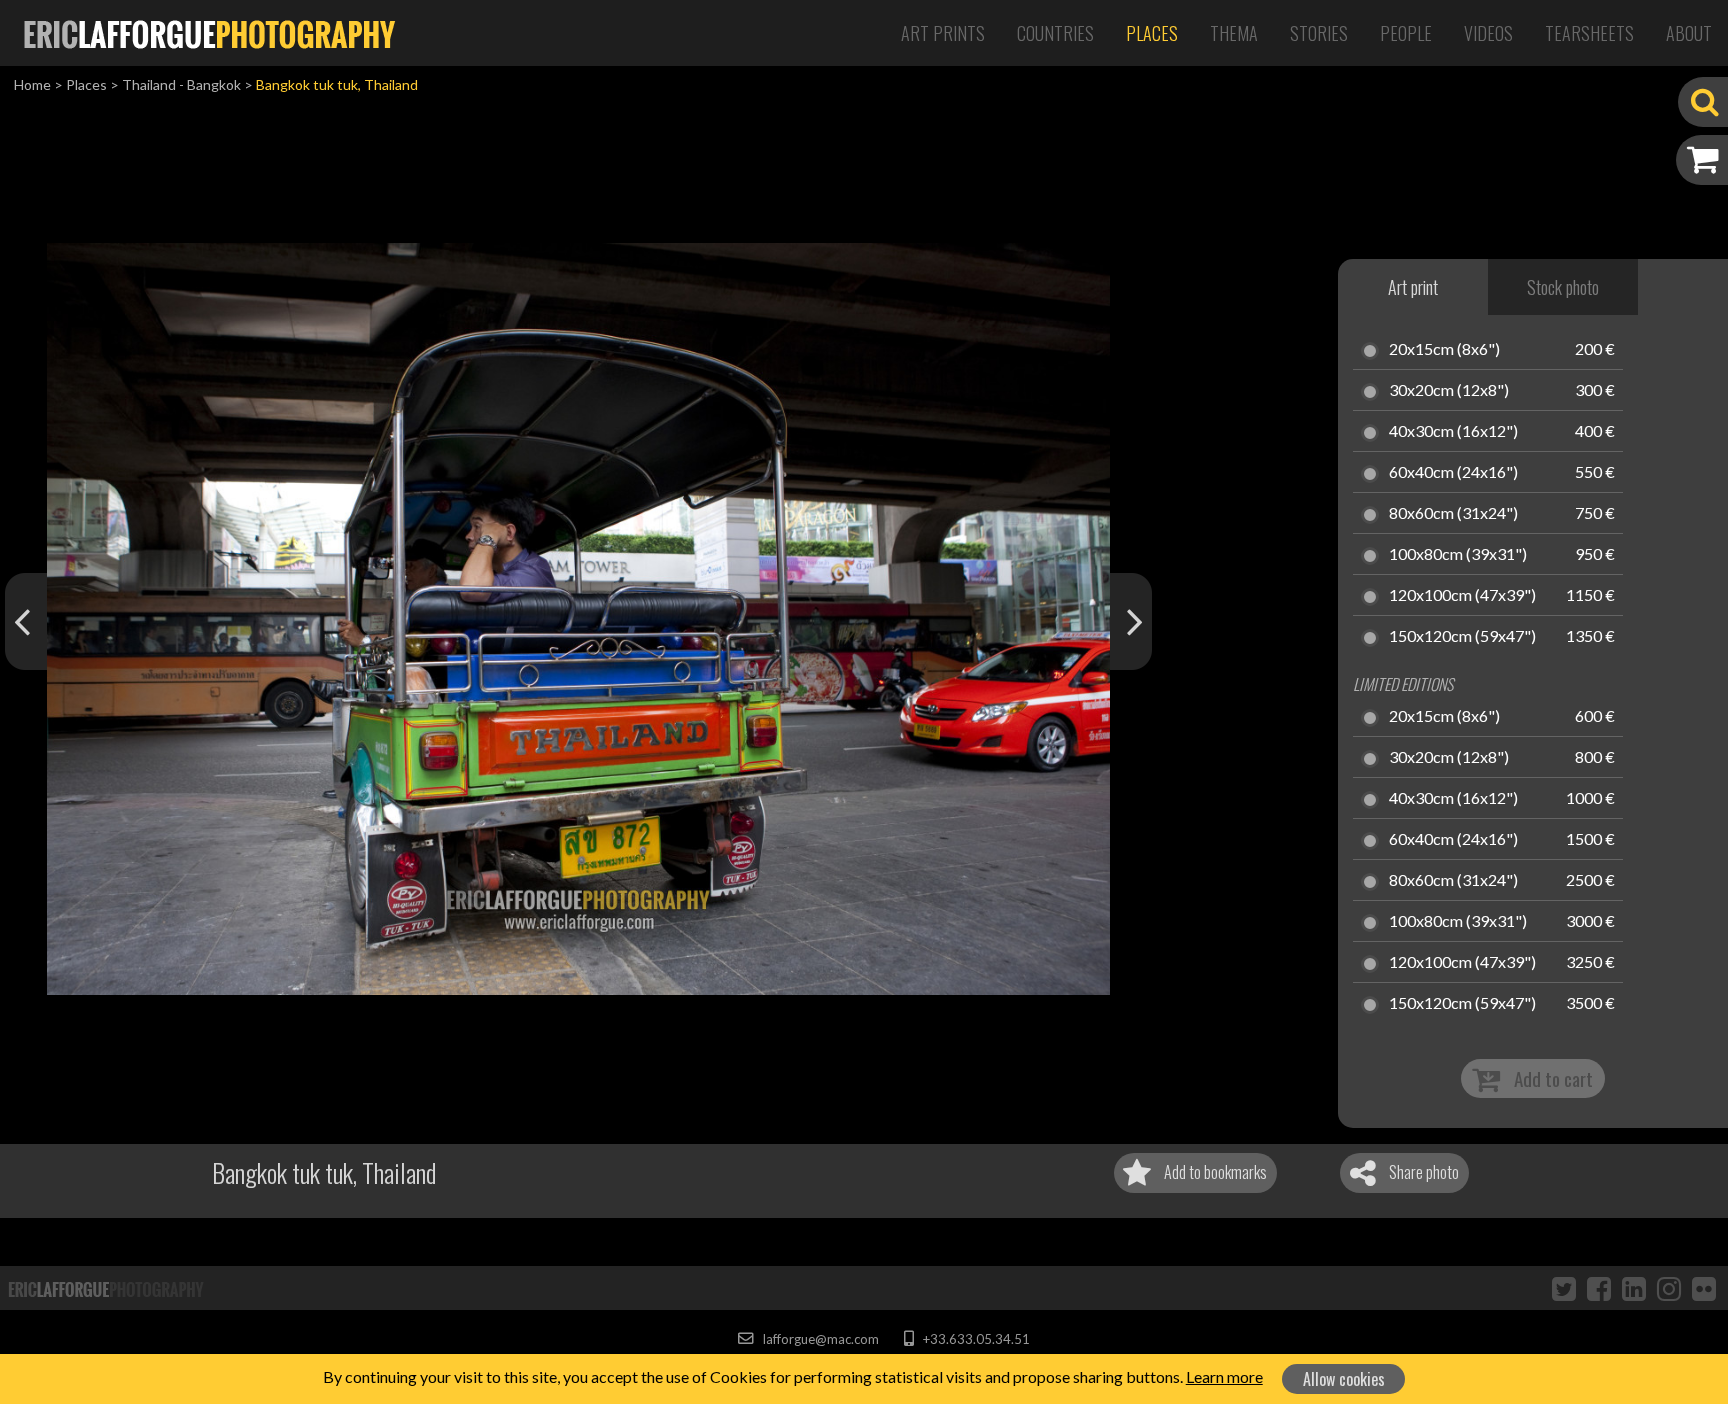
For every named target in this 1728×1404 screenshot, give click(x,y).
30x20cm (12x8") (1449, 391)
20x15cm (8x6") (1444, 350)
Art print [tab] (1413, 287)
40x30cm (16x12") (1453, 432)
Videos (1488, 33)
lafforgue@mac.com (819, 1339)
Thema (1234, 33)
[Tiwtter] (1564, 1288)
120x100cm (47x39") (1462, 596)
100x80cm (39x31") (1458, 555)
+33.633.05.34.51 (974, 1339)
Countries (1055, 33)
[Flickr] (1704, 1288)
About (1689, 33)
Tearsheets (1589, 33)
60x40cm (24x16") (1453, 473)
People (1406, 33)
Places (1152, 33)
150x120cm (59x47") (1462, 637)
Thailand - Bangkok (181, 84)
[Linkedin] (1634, 1288)
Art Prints (943, 33)
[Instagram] (1669, 1288)
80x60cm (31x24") (1453, 514)
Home (32, 84)
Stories (1319, 33)
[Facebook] (1599, 1288)
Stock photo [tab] (1563, 287)
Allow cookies (1344, 1379)
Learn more (1224, 1376)
